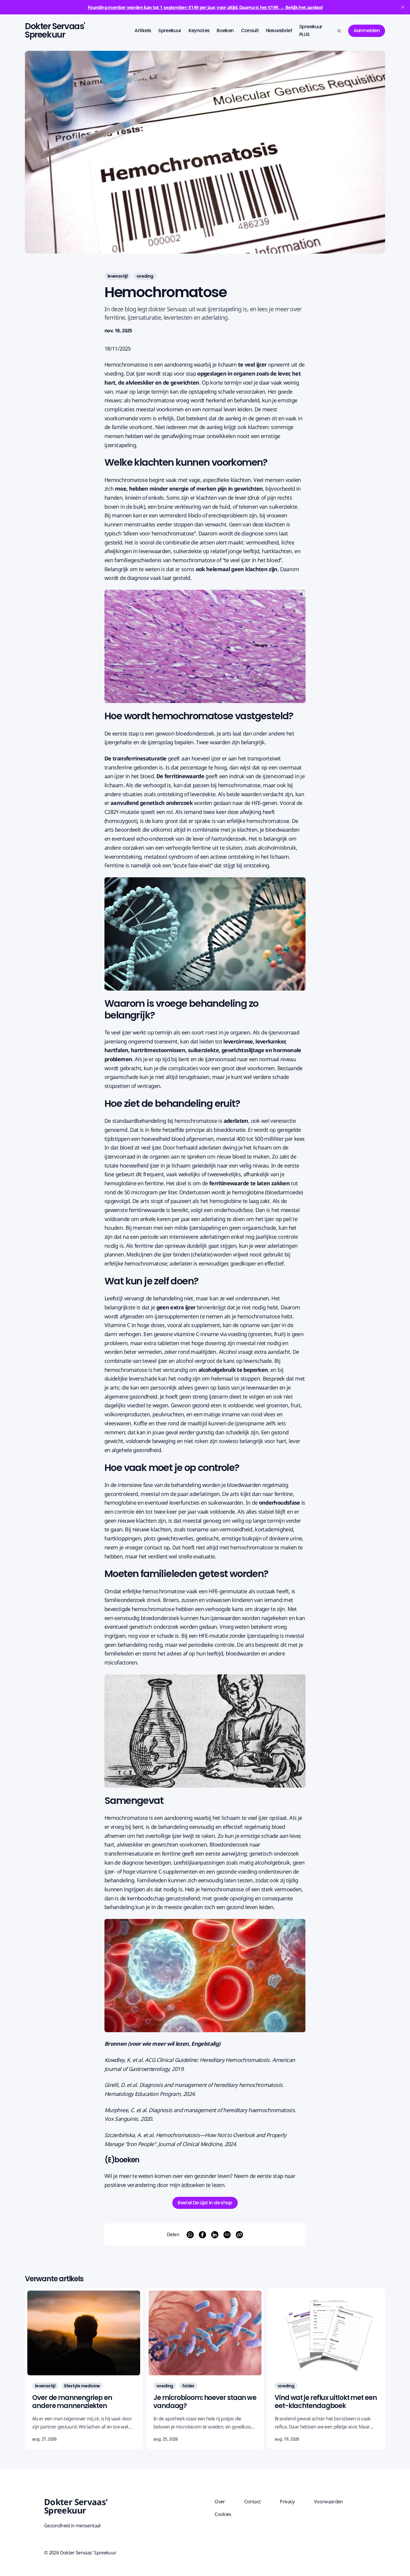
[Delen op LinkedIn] (215, 2235)
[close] (403, 7)
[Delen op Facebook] (202, 2235)
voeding (145, 276)
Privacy (287, 2501)
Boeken (225, 30)
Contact (253, 2501)
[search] (339, 31)
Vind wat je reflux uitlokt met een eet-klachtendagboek (326, 2402)
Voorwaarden (329, 2501)
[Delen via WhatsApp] (190, 2235)
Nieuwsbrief (279, 30)
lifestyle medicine (82, 2386)
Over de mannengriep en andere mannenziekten (72, 2402)
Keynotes (199, 30)
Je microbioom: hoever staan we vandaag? (205, 2402)
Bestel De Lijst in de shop (205, 2203)
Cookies (223, 2514)
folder (188, 2386)
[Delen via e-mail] (227, 2235)
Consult (250, 30)
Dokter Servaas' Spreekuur (55, 31)
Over (220, 2501)
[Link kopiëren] (239, 2235)
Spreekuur (170, 30)
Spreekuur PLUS (311, 30)
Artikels (143, 30)
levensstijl (118, 276)
